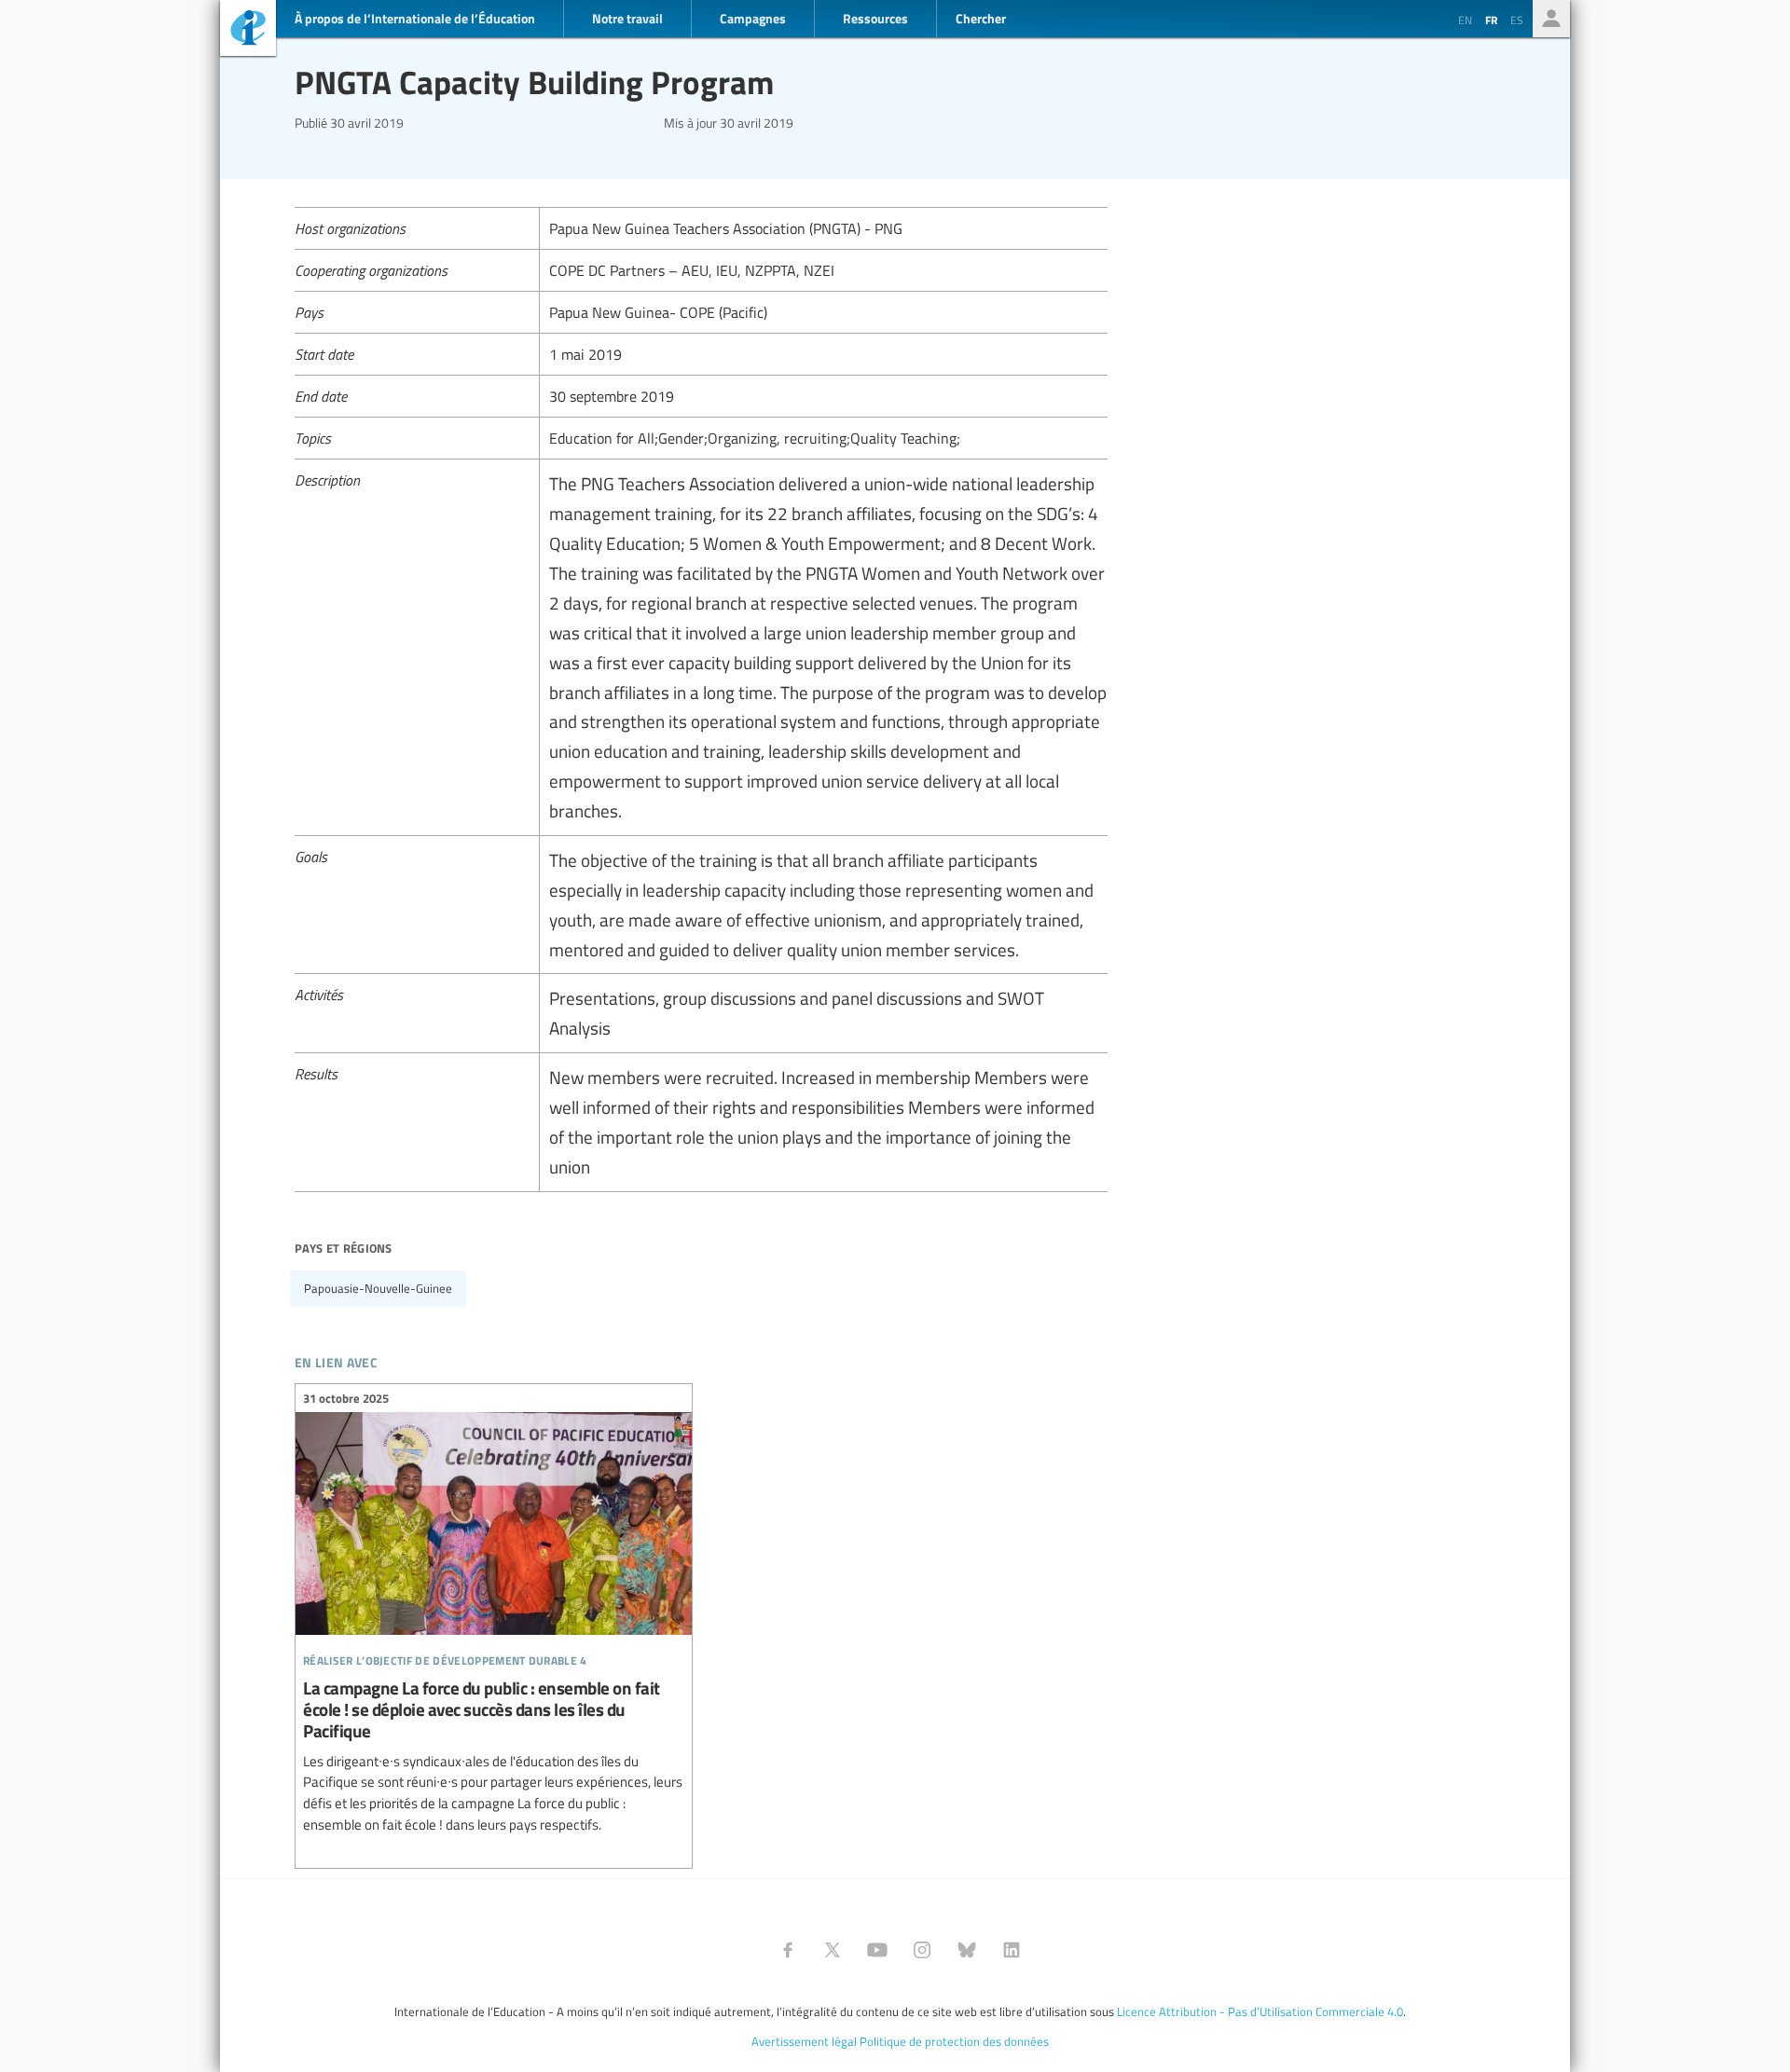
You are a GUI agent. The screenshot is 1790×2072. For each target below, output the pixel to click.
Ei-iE (248, 30)
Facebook (788, 1950)
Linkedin (1012, 1950)
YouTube (877, 1950)
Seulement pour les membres (1551, 19)
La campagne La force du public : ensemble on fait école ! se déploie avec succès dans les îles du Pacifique (494, 1614)
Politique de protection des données (954, 2041)
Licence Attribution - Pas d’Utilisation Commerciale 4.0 (1260, 2011)
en (1465, 20)
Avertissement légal (804, 2041)
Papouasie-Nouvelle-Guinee (378, 1288)
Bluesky (967, 1950)
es (1517, 20)
